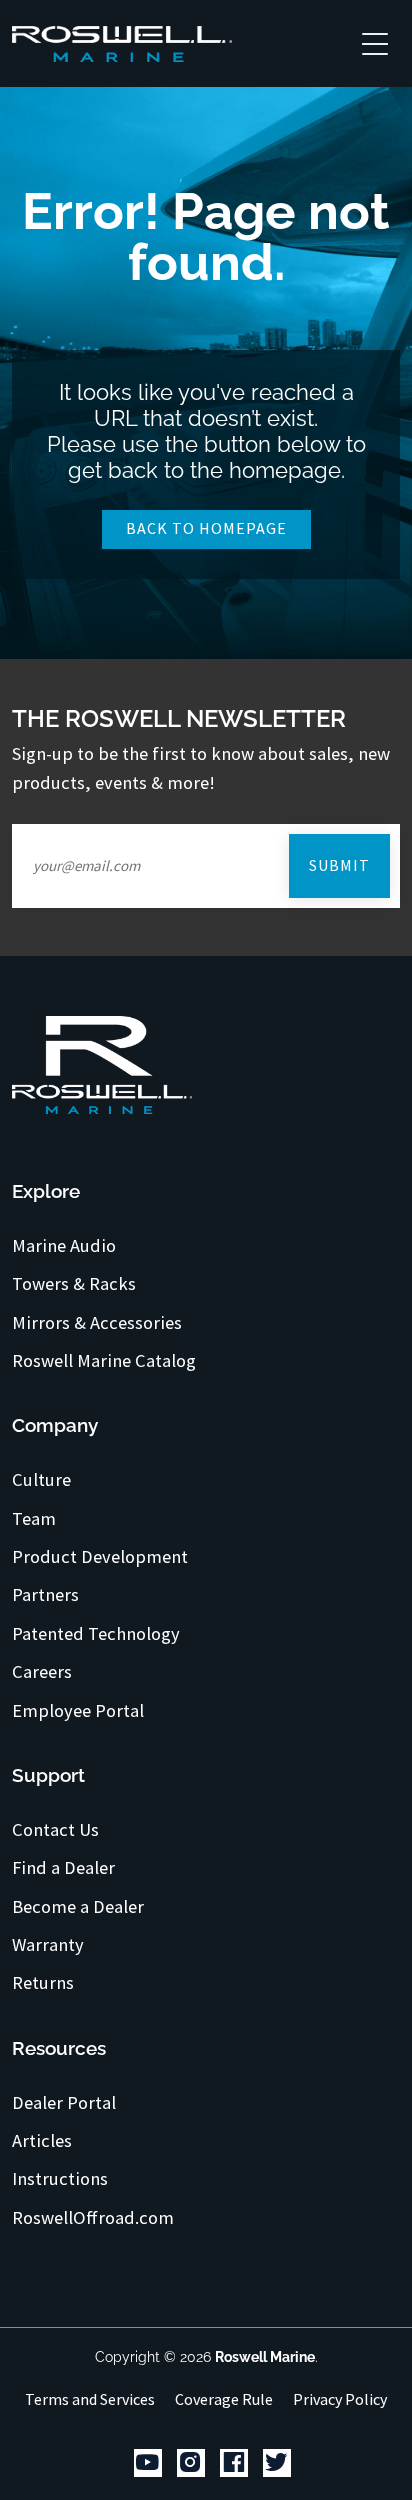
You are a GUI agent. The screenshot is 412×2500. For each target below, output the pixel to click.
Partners (45, 1595)
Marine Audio (64, 1246)
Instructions (60, 2179)
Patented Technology (96, 1634)
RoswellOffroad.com (93, 2218)
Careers (42, 1672)
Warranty (48, 1945)
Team (34, 1519)
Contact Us (55, 1830)
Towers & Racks (74, 1284)
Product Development (100, 1557)
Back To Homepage (206, 528)
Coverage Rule (224, 2399)
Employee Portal (78, 1711)
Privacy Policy (340, 2399)
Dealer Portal (64, 2103)
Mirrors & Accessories (97, 1323)
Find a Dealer (63, 1868)
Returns (43, 1983)
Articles (42, 2141)
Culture (41, 1480)
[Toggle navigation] (375, 43)
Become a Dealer (78, 1907)
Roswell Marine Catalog (104, 1361)
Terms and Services (90, 2399)
